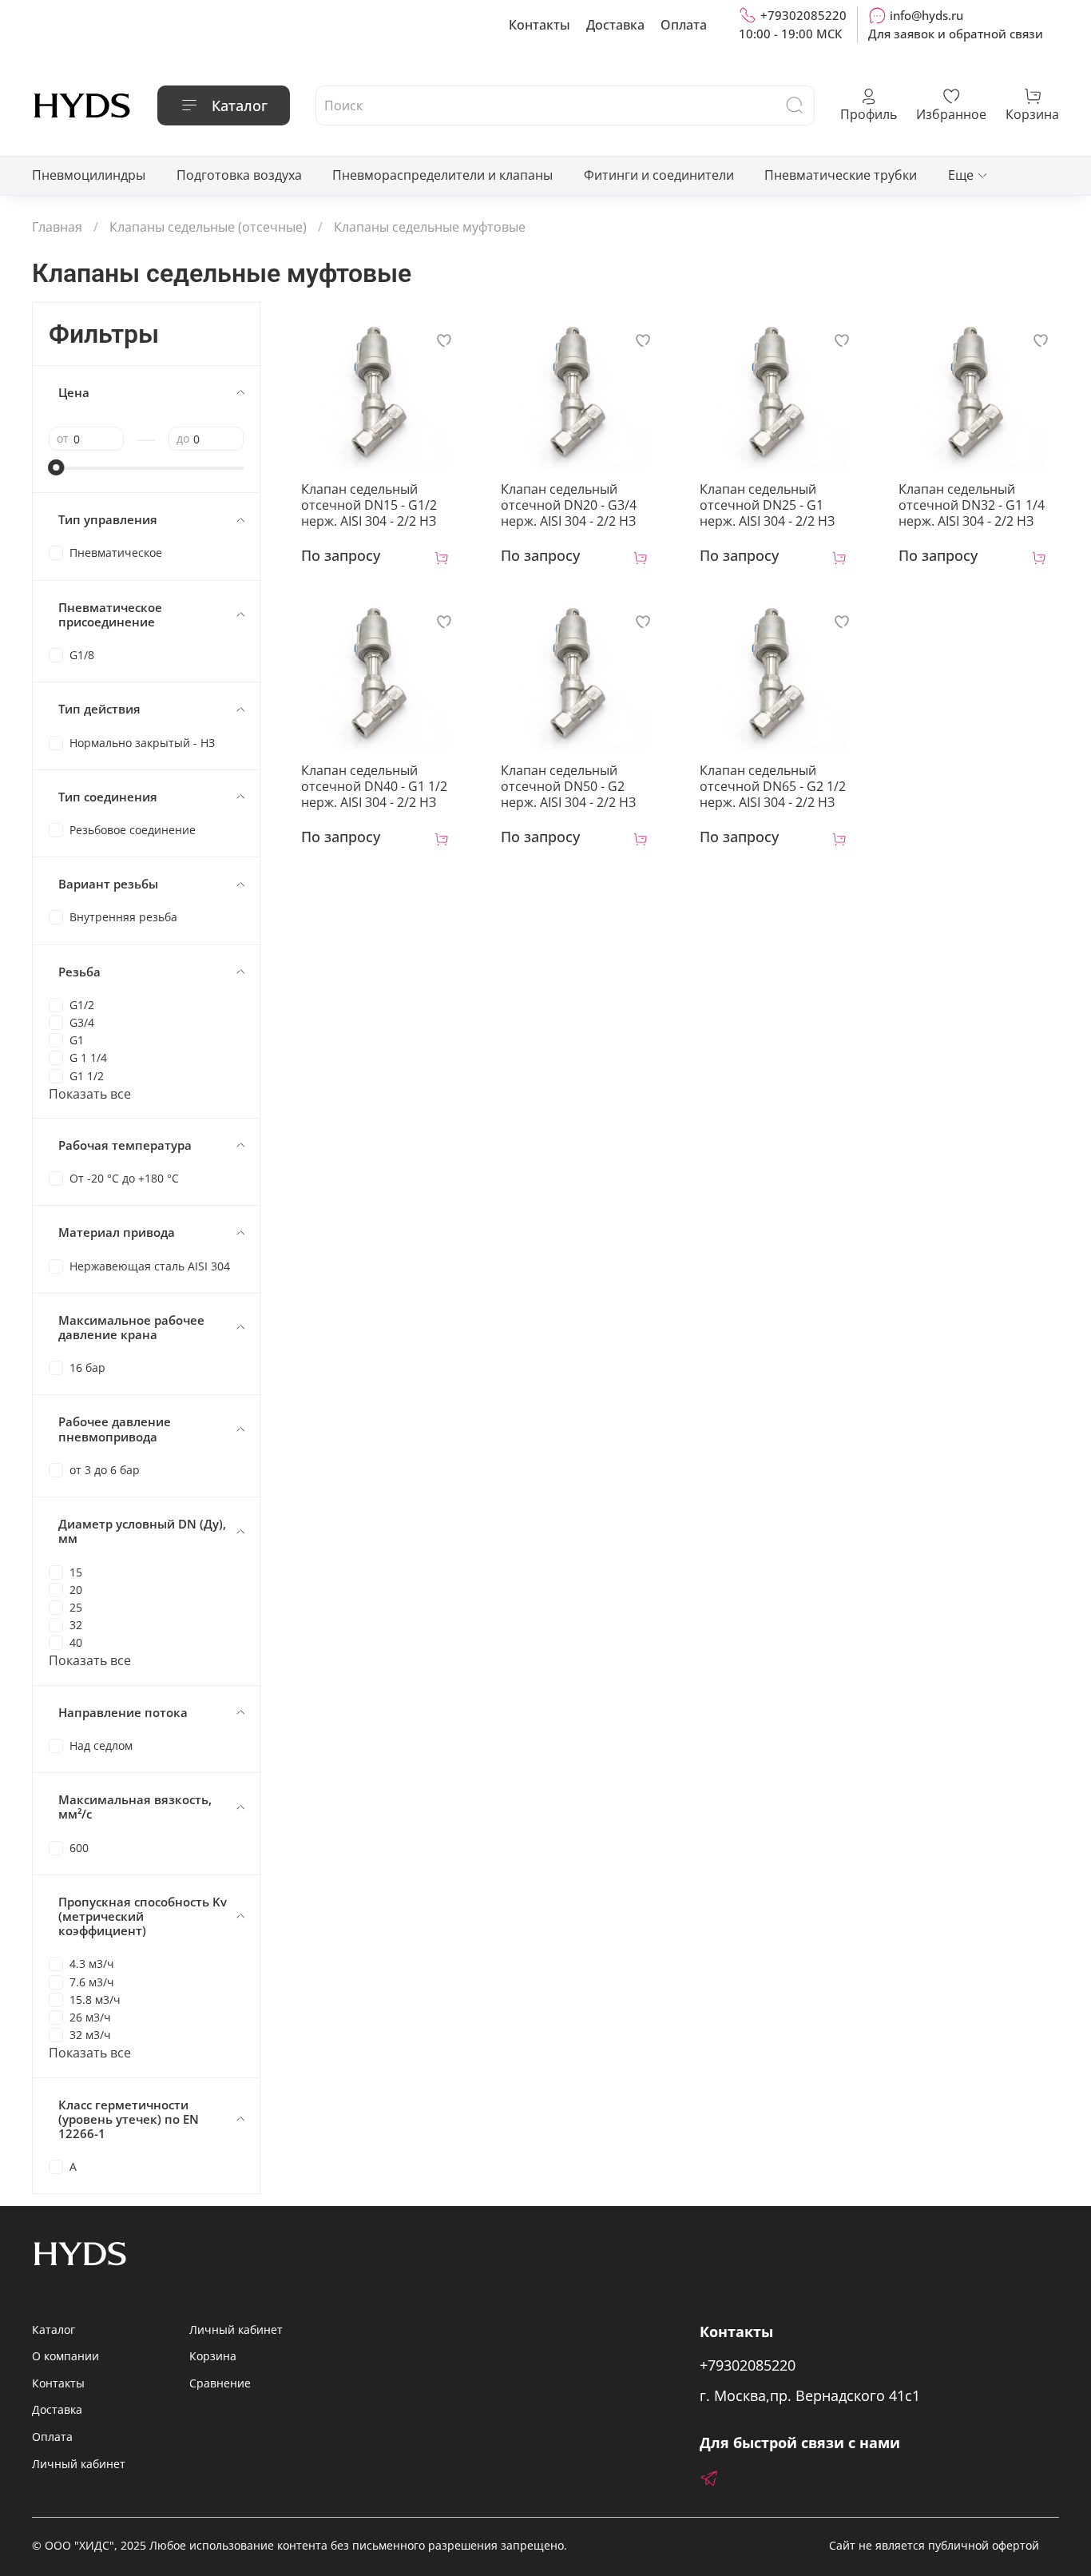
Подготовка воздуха (239, 175)
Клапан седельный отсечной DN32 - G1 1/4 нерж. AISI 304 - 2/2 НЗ (972, 505)
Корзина (213, 2356)
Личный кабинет (79, 2464)
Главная (57, 227)
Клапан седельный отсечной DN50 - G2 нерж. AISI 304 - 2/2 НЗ (568, 786)
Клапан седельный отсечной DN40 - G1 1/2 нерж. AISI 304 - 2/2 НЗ (374, 786)
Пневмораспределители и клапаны (442, 175)
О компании (65, 2356)
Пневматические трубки (841, 175)
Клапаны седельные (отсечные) (208, 227)
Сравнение (220, 2383)
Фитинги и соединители (659, 175)
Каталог (240, 105)
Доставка (615, 25)
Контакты (540, 25)
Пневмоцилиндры (89, 175)
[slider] (57, 467)
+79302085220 (803, 15)
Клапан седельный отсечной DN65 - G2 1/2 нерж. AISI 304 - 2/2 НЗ (773, 786)
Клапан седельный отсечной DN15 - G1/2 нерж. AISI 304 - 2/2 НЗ (369, 505)
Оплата (684, 25)
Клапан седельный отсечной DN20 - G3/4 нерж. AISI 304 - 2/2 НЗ (569, 505)
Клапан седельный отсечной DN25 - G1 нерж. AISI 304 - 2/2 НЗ (767, 505)
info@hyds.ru (926, 15)
